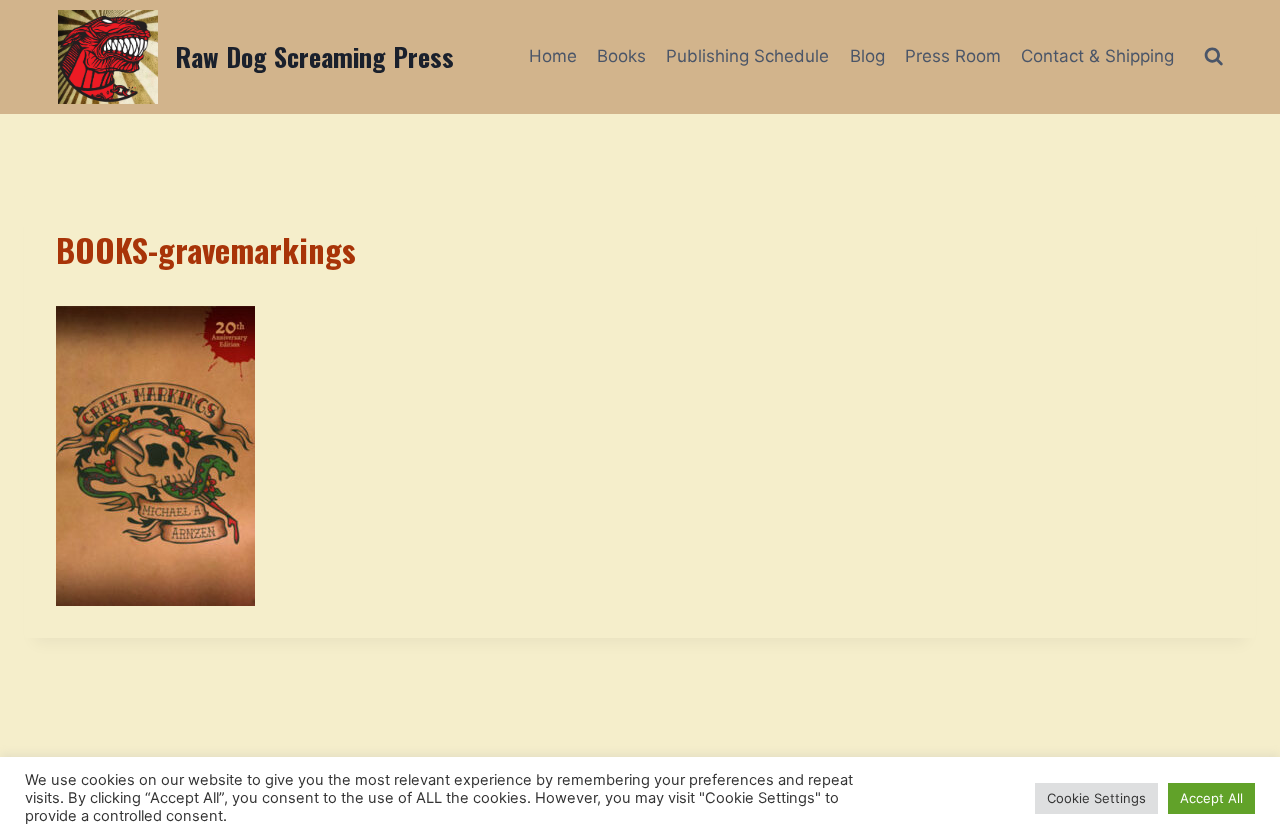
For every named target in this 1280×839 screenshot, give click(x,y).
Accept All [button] (1211, 798)
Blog (867, 56)
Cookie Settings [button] (1096, 798)
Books (621, 56)
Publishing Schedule (747, 56)
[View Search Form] (1213, 56)
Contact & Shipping (1097, 56)
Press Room (953, 56)
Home (553, 56)
